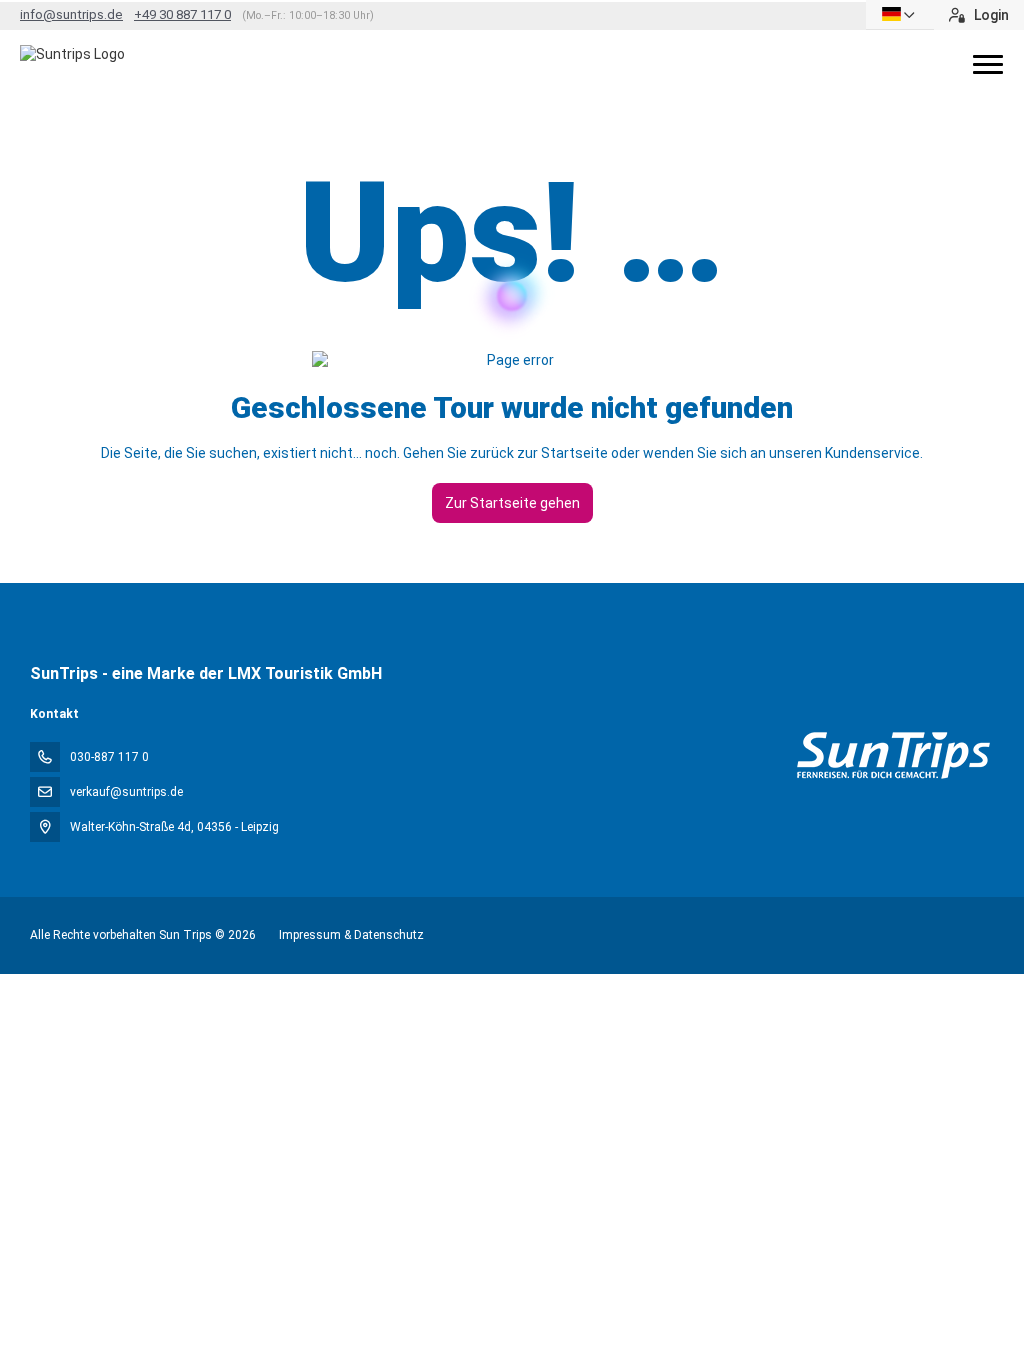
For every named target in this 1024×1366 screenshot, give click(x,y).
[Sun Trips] (892, 755)
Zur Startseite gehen (512, 503)
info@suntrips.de (71, 14)
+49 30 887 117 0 (182, 14)
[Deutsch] (900, 14)
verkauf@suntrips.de (126, 792)
